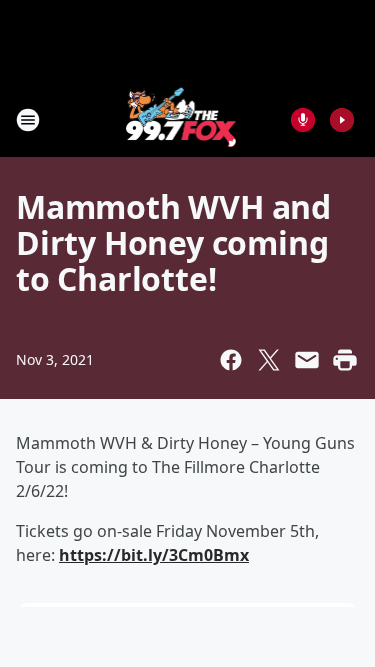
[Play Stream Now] (342, 120)
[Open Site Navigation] (28, 120)
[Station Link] (181, 119)
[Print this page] (345, 360)
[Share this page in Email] (307, 360)
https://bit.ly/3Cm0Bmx (154, 555)
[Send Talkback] (303, 120)
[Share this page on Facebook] (231, 360)
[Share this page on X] (269, 360)
